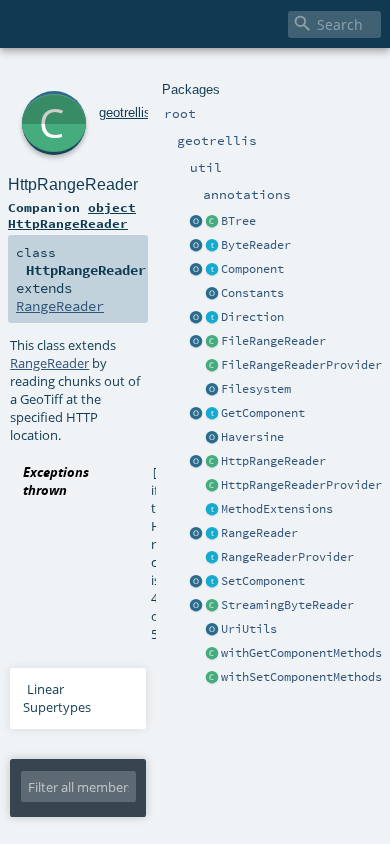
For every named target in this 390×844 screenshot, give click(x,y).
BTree (238, 221)
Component (252, 269)
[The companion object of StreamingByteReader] (196, 606)
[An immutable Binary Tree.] (212, 222)
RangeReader (259, 533)
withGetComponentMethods (301, 653)
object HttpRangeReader (72, 215)
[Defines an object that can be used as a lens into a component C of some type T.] (212, 270)
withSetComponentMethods (301, 677)
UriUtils (249, 629)
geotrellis (125, 112)
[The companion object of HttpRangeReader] (196, 462)
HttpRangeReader (273, 461)
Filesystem (256, 389)
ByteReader (256, 245)
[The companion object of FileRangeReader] (196, 342)
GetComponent (263, 413)
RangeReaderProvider (287, 557)
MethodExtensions (277, 509)
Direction (252, 317)
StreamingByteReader (287, 605)
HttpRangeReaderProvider (301, 485)
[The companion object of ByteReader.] (196, 246)
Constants (252, 293)
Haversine (252, 437)
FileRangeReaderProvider (301, 365)
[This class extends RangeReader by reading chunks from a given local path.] (212, 342)
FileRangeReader (273, 341)
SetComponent (263, 581)
